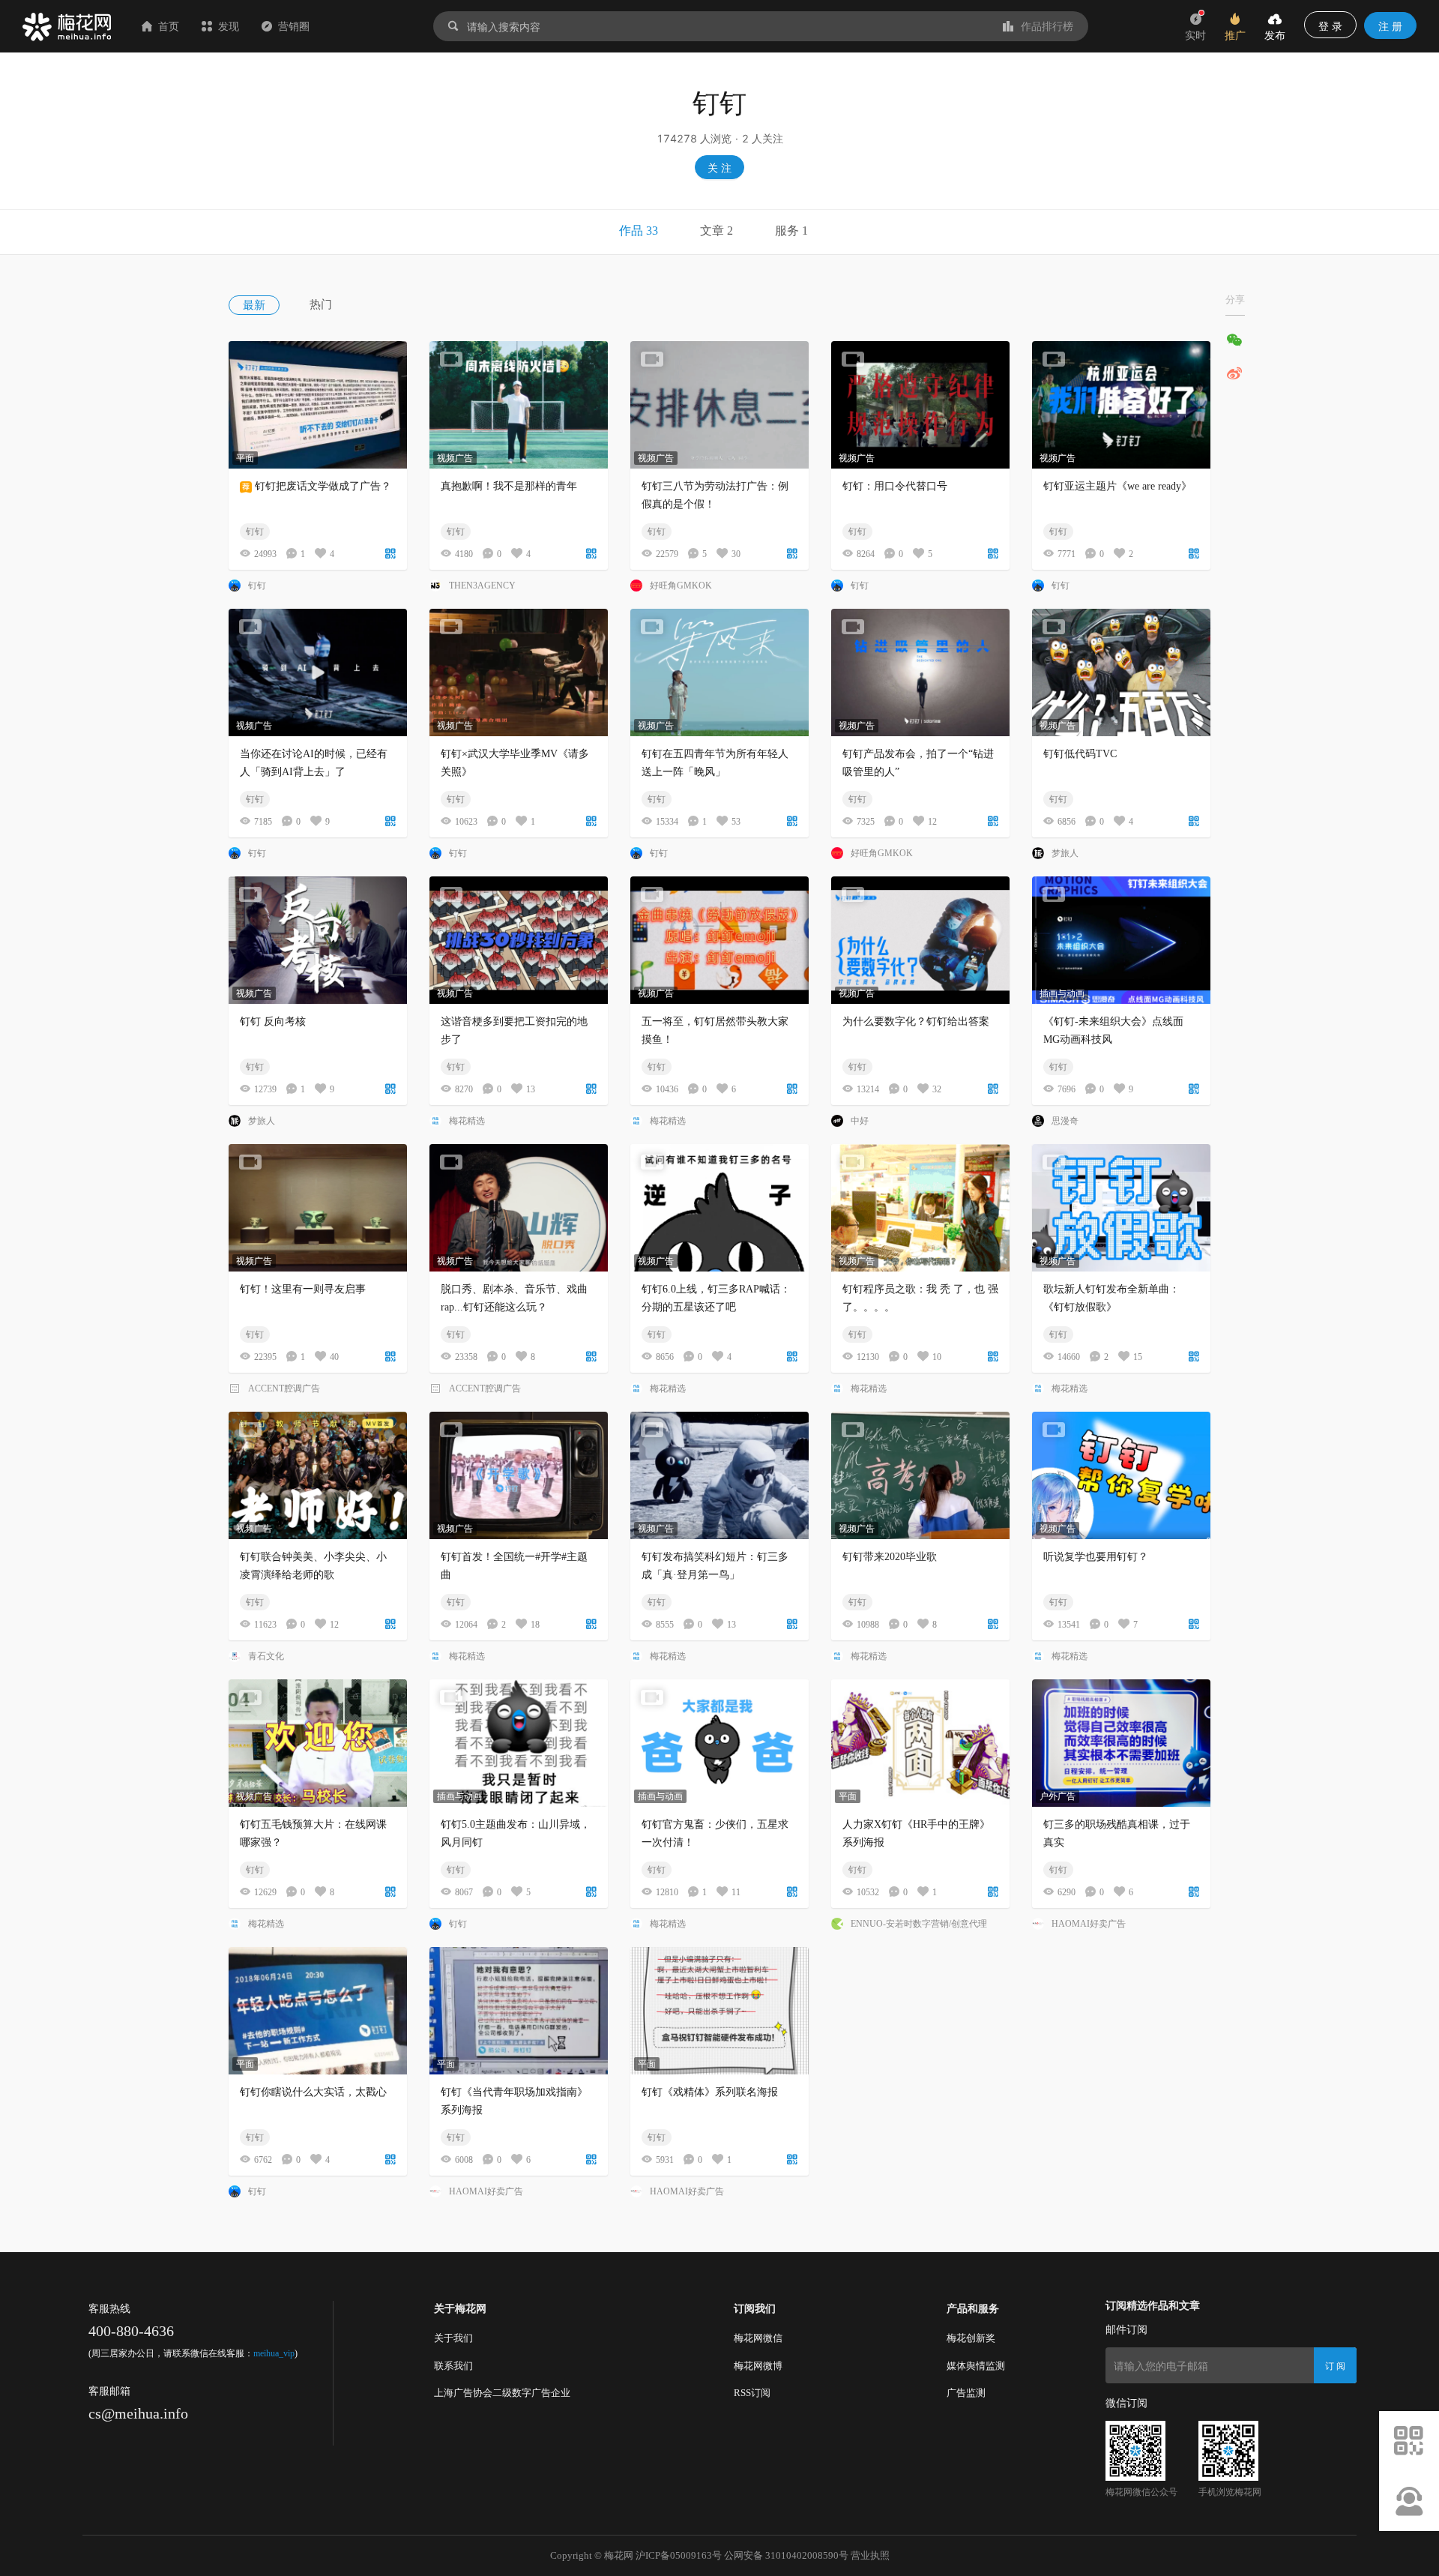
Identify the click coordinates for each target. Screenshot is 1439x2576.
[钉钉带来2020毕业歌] (920, 1475)
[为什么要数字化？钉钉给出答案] (920, 940)
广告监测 (966, 2393)
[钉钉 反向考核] (318, 940)
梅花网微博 (758, 2366)
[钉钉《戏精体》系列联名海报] (719, 2011)
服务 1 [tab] (791, 231)
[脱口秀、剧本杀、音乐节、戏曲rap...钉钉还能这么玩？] (519, 1208)
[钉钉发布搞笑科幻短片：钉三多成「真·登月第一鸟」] (719, 1475)
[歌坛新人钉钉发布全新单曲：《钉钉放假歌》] (1121, 1208)
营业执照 (870, 2555)
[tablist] (719, 232)
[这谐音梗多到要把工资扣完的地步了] (519, 940)
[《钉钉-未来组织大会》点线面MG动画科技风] (1121, 940)
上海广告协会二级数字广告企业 (502, 2393)
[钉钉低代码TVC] (1121, 672)
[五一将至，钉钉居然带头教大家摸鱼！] (719, 940)
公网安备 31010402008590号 (786, 2555)
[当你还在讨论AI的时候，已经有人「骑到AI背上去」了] (318, 672)
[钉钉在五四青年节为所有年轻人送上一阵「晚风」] (719, 672)
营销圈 (294, 26)
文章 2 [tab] (717, 231)
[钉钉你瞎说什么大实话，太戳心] (318, 2011)
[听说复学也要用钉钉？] (1121, 1475)
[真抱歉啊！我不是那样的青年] (519, 405)
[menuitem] (269, 305)
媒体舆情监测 (976, 2366)
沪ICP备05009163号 (679, 2555)
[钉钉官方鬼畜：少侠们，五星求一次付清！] (719, 1743)
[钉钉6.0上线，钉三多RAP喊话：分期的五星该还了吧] (719, 1208)
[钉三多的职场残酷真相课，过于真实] (1121, 1743)
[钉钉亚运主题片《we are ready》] (1121, 405)
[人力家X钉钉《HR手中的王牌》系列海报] (920, 1743)
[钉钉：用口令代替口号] (920, 405)
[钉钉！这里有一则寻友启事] (318, 1208)
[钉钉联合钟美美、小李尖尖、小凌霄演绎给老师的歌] (318, 1475)
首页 (169, 26)
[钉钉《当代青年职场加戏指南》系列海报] (519, 2011)
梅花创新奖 (971, 2338)
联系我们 (453, 2366)
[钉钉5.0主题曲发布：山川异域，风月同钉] (519, 1743)
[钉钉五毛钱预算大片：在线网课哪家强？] (318, 1743)
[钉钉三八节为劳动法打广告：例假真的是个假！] (719, 405)
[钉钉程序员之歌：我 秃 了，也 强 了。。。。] (920, 1208)
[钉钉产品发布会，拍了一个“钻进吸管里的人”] (920, 672)
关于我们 (453, 2338)
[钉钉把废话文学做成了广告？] (318, 405)
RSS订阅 (752, 2393)
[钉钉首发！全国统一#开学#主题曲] (519, 1475)
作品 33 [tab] (639, 231)
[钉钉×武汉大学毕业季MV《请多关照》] (519, 672)
